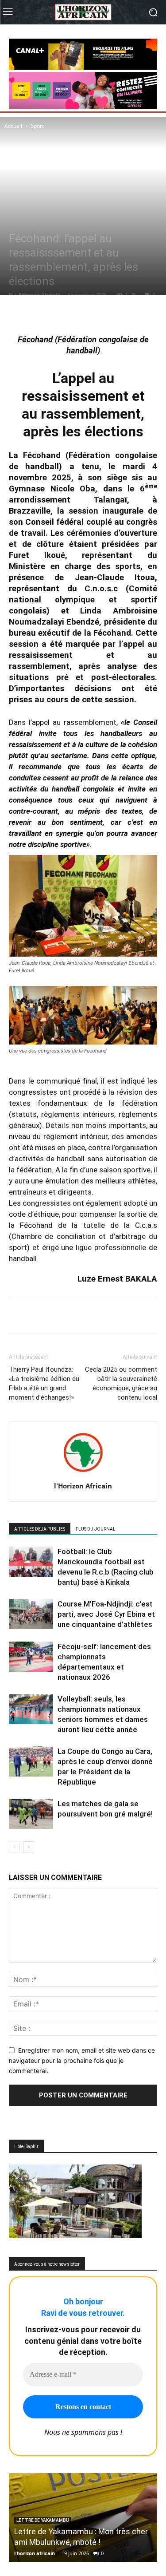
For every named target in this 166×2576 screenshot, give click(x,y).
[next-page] (29, 1847)
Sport (37, 126)
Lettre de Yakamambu (43, 2520)
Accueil (13, 126)
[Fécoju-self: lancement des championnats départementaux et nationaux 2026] (31, 1657)
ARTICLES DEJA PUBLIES (40, 1529)
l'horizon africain (35, 2553)
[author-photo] (83, 1474)
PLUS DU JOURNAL (96, 1529)
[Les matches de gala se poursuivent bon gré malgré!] (31, 1814)
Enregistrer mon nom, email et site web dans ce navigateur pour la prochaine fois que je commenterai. (82, 2060)
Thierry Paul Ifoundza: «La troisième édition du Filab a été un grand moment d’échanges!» (44, 1383)
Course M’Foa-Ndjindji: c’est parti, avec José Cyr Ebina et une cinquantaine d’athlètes (106, 1614)
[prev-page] (14, 1847)
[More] (114, 313)
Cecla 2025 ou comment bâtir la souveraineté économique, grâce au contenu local (121, 1383)
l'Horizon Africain (39, 295)
